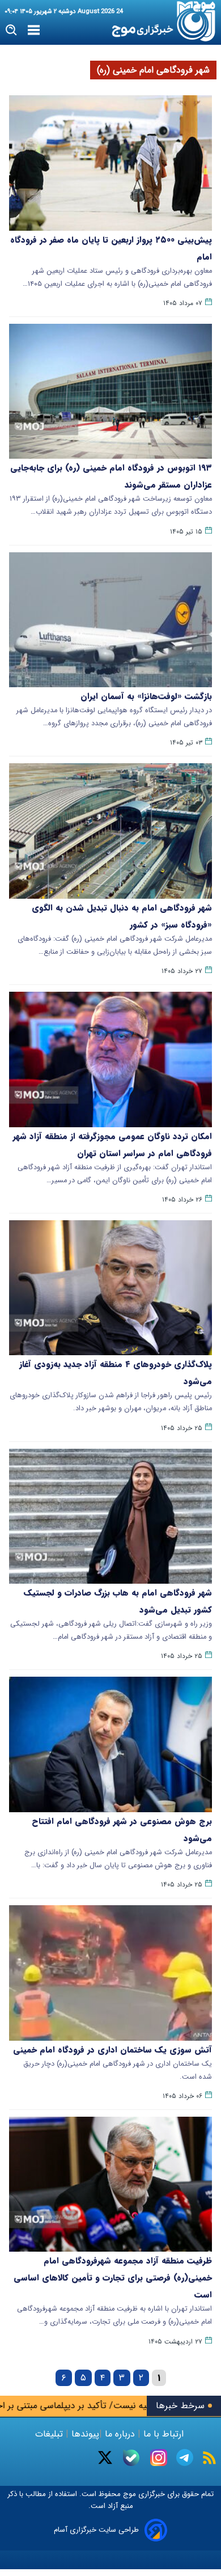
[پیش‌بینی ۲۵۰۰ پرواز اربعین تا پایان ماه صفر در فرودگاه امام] (110, 163)
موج (128, 2494)
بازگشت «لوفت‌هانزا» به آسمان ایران (146, 696)
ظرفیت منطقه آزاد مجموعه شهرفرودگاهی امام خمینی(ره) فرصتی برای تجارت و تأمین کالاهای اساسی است (113, 2278)
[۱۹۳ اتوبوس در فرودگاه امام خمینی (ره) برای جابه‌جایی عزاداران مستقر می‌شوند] (110, 392)
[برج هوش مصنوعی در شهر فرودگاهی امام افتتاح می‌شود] (110, 1744)
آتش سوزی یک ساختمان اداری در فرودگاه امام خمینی (112, 2050)
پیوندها (84, 2434)
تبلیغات (50, 2434)
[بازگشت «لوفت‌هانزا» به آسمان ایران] (110, 620)
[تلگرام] (185, 2457)
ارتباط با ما (163, 2434)
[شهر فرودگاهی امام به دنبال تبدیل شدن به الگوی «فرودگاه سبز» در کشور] (110, 831)
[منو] (34, 31)
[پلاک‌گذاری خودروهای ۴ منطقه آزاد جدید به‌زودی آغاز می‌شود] (110, 1288)
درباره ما (120, 2434)
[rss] (209, 2458)
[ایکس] (105, 2457)
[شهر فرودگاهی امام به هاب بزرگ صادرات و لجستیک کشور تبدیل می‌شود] (110, 1517)
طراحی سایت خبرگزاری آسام (96, 2530)
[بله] (131, 2458)
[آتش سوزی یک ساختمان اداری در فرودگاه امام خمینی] (110, 1973)
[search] (12, 30)
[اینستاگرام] (159, 2457)
